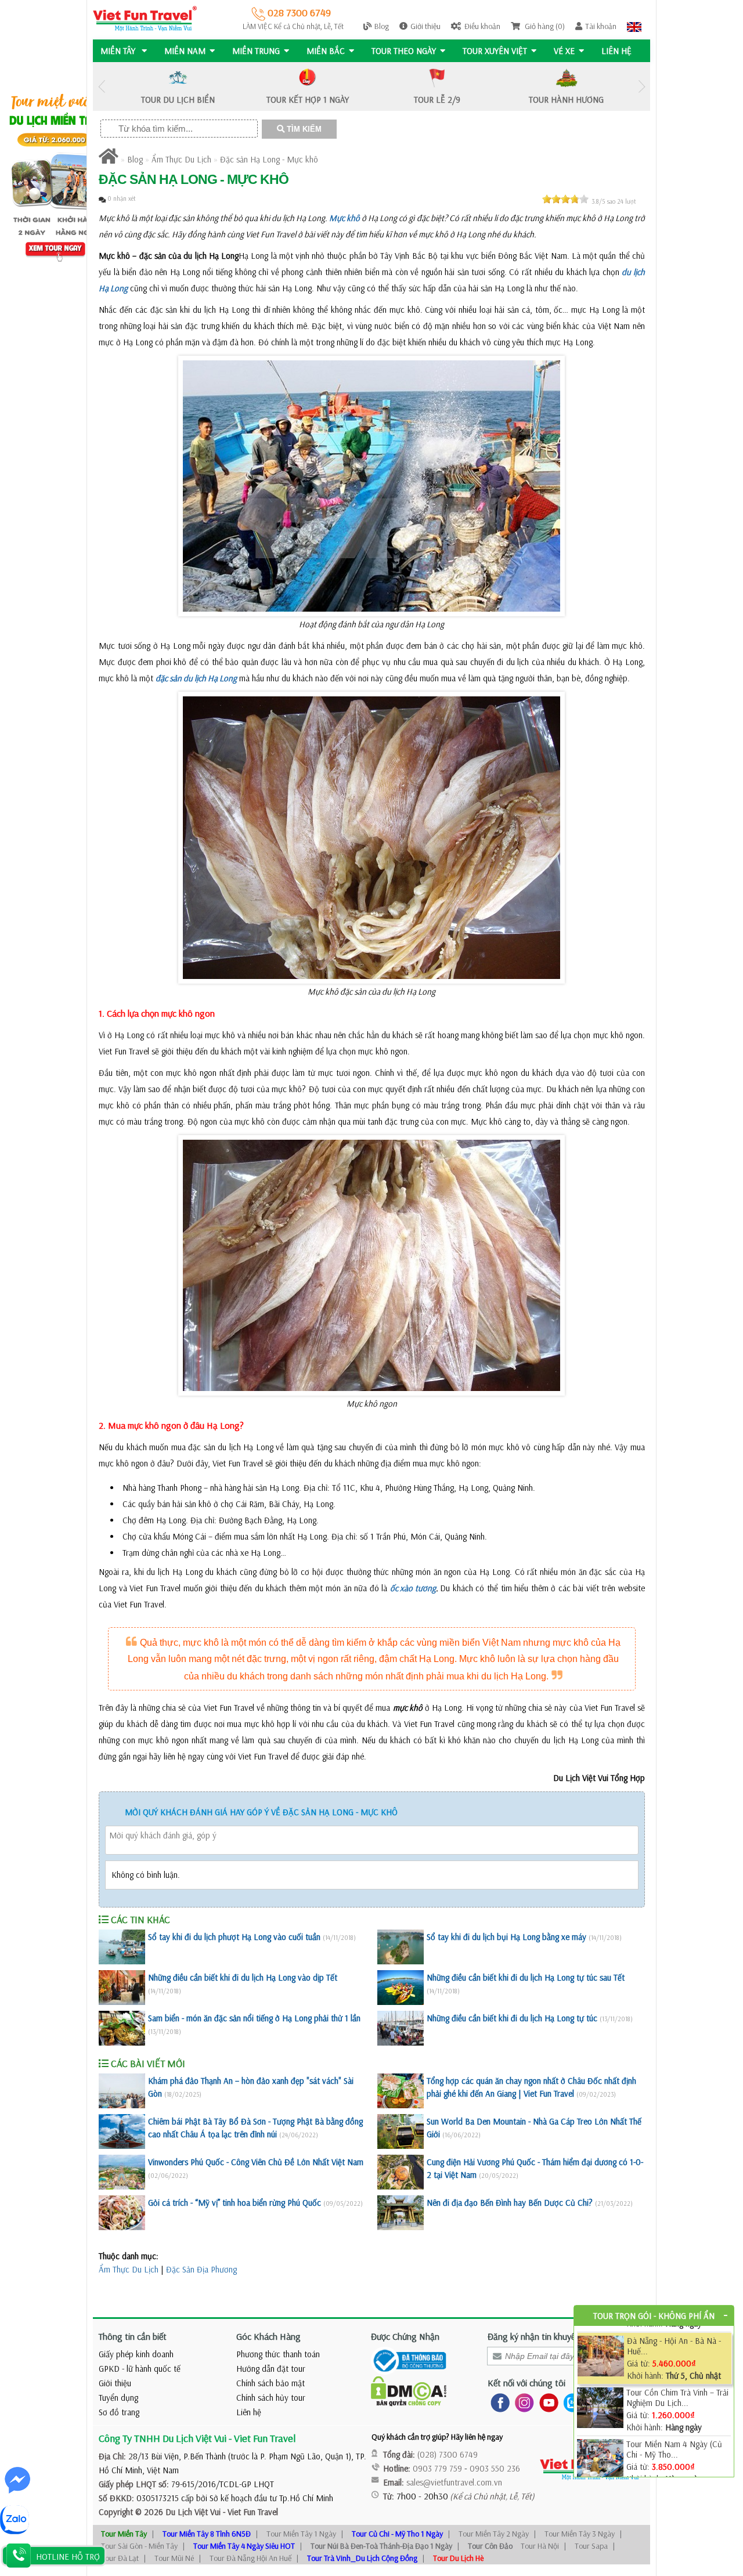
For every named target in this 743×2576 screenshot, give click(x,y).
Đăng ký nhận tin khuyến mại (541, 2336)
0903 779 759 (437, 2468)
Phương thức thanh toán (278, 2354)
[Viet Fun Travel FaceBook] (498, 2402)
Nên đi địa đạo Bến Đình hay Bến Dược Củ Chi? (510, 2203)
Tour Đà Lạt (120, 2558)
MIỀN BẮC (326, 51)
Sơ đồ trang (119, 2412)
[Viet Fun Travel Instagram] (522, 2402)
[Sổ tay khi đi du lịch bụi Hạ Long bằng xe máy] (401, 1947)
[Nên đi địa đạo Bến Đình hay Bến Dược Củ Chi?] (401, 2213)
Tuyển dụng (118, 2398)
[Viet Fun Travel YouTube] (547, 2402)
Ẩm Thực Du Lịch (181, 159)
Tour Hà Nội (540, 2546)
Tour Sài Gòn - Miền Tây (139, 2546)
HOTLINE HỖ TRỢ (68, 2557)
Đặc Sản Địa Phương (201, 2269)
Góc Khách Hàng (268, 2336)
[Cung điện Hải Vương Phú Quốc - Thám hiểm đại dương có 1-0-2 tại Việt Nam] (401, 2172)
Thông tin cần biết (133, 2336)
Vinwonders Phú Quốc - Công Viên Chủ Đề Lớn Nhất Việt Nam (256, 2162)
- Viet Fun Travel (249, 2512)
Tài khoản (601, 26)
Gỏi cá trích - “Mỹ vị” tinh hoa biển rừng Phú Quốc (235, 2203)
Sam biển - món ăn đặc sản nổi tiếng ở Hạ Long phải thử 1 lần (254, 2018)
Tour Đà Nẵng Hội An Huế (250, 2558)
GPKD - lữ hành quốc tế (140, 2369)
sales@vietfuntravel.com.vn (454, 2482)
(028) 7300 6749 (448, 2454)
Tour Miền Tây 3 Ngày (580, 2534)
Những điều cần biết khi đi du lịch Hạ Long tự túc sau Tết (526, 1977)
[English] (634, 26)
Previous (102, 87)
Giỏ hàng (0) (544, 26)
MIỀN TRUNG (256, 51)
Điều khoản (482, 26)
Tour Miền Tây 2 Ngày (494, 2534)
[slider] (565, 199)
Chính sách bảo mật (270, 2383)
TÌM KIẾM (303, 129)
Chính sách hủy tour (271, 2398)
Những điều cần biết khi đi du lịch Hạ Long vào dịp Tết (243, 1977)
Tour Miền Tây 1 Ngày (301, 2534)
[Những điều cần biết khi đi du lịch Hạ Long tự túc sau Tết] (401, 1988)
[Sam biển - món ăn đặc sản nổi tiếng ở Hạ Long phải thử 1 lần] (122, 2028)
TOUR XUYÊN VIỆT (495, 51)
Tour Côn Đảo (490, 2546)
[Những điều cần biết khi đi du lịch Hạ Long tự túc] (401, 2028)
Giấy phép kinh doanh (136, 2354)
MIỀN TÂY (119, 51)
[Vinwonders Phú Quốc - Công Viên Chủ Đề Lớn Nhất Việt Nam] (122, 2172)
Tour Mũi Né (174, 2558)
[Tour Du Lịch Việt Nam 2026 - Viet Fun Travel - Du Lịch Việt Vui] (145, 18)
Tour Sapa (591, 2546)
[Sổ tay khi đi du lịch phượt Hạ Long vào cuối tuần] (122, 1947)
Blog (382, 26)
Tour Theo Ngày (404, 51)
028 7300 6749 (298, 12)
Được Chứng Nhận (405, 2336)
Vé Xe (564, 51)
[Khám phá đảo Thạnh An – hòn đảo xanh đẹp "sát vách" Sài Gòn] (122, 2091)
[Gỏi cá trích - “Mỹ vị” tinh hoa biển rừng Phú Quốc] (122, 2213)
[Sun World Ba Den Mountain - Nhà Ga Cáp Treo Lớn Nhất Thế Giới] (401, 2131)
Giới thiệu (425, 26)
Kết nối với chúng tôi (526, 2383)
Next (641, 87)
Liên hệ (616, 51)
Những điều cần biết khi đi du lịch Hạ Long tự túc (512, 2018)
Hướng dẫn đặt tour (271, 2369)
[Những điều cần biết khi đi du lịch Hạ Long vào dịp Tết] (122, 1988)
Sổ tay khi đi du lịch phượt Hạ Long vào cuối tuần (234, 1937)
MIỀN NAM (185, 51)
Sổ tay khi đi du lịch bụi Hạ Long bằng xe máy (506, 1937)
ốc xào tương (413, 1588)
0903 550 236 (495, 2468)
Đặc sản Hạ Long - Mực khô (269, 159)
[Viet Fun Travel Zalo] (571, 2402)
